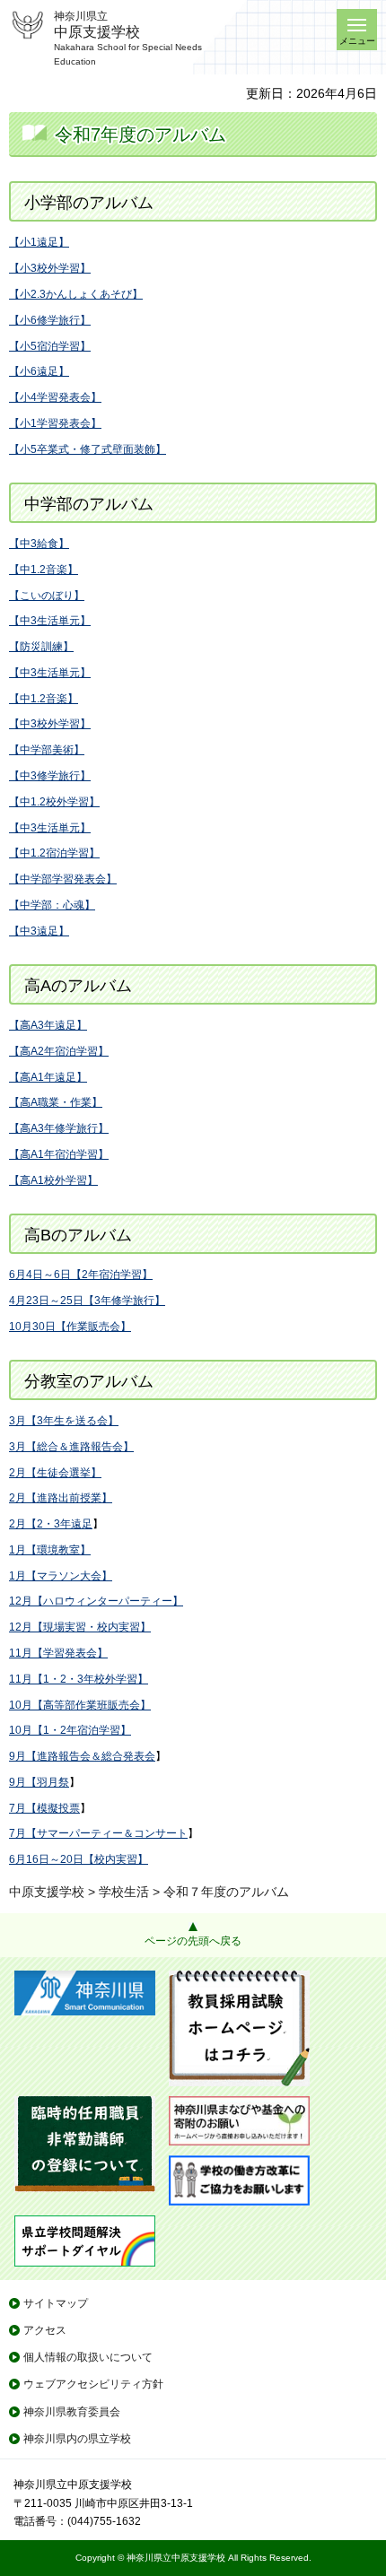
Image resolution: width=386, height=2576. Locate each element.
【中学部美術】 (47, 750)
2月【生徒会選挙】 (55, 1473)
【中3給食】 (39, 544)
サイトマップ (56, 2303)
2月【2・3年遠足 (51, 1524)
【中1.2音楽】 (44, 570)
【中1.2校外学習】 (54, 802)
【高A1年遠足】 (48, 1077)
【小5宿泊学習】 (50, 346)
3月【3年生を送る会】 (64, 1421)
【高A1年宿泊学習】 (59, 1154)
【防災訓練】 (41, 647)
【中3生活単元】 (50, 621)
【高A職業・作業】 (56, 1102)
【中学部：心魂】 (52, 905)
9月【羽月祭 (39, 1782)
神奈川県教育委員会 (72, 2412)
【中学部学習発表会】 (63, 879)
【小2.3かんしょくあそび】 (76, 294)
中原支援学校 (47, 1892)
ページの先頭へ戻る (193, 1941)
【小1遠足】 (39, 242)
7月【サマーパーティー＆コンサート (98, 1833)
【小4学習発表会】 (55, 397)
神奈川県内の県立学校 (77, 2439)
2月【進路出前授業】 (61, 1498)
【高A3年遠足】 (48, 1025)
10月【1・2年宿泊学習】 (70, 1730)
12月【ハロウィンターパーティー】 (96, 1601)
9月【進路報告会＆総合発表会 (82, 1756)
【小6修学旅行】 (50, 320)
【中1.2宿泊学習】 (54, 853)
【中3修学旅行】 (50, 776)
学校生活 (124, 1892)
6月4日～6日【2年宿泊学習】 (81, 1275)
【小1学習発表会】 (55, 423)
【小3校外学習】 (50, 268)
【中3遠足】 (39, 931)
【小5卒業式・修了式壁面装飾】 (88, 449)
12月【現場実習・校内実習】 (80, 1627)
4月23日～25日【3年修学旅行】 (87, 1301)
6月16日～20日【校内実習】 (79, 1859)
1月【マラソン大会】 (61, 1576)
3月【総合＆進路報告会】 (71, 1447)
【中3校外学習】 (50, 724)
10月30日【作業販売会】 (70, 1327)
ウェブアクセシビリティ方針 (93, 2384)
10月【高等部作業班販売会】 (80, 1705)
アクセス (45, 2330)
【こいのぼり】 (47, 596)
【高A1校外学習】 (53, 1180)
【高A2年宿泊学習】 (59, 1051)
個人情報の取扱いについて (88, 2357)
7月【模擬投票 (44, 1808)
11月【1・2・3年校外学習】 (79, 1679)
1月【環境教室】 (50, 1550)
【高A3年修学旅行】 (59, 1128)
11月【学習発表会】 (58, 1653)
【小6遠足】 (39, 371)
